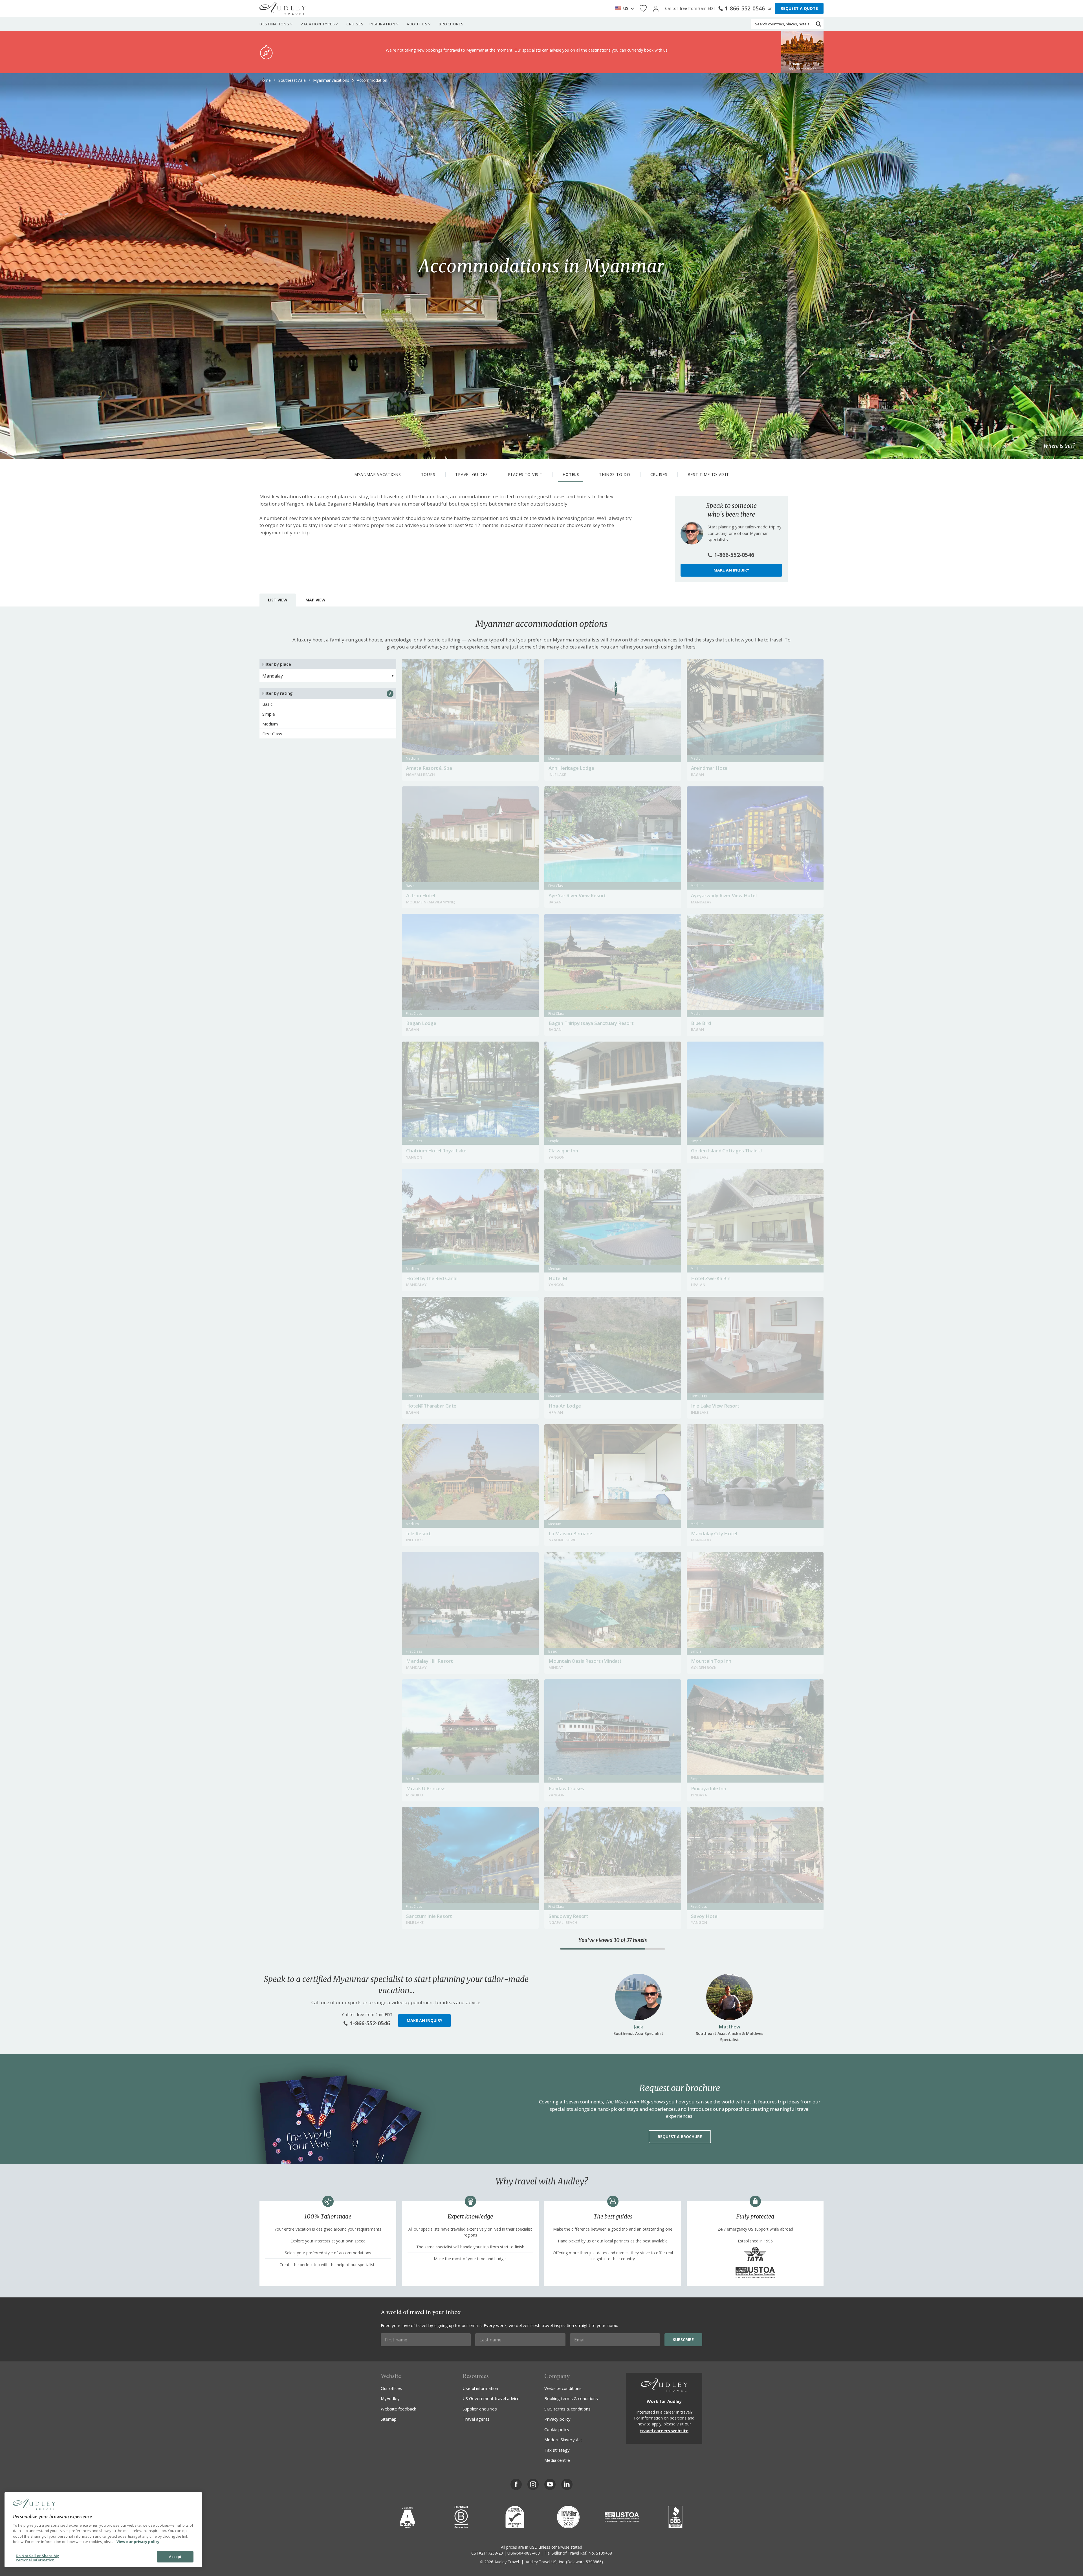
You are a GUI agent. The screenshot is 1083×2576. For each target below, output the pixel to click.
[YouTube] (550, 2484)
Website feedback (398, 2409)
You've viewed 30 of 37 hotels (613, 1940)
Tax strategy (557, 2450)
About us (417, 24)
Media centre (557, 2460)
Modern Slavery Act (563, 2440)
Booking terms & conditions (571, 2398)
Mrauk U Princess (426, 1788)
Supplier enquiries (480, 2409)
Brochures (451, 24)
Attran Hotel (421, 895)
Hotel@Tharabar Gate (431, 1406)
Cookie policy (557, 2429)
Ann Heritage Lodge (571, 768)
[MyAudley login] (656, 9)
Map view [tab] (315, 600)
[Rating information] (390, 694)
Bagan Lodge (421, 1023)
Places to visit (525, 474)
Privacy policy (557, 2419)
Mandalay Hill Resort (430, 1661)
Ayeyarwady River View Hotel (724, 895)
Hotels (571, 474)
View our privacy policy (138, 2542)
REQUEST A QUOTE (799, 8)
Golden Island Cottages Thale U (727, 1151)
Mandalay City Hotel (714, 1533)
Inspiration (383, 24)
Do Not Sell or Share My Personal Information (37, 2558)
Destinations (274, 24)
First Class (272, 734)
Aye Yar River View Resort (577, 895)
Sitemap (389, 2419)
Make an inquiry (731, 570)
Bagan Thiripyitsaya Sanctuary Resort (591, 1023)
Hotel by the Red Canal (432, 1278)
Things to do (615, 474)
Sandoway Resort (568, 1916)
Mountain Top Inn (711, 1661)
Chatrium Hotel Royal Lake (436, 1151)
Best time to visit (708, 474)
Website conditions (563, 2388)
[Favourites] (643, 9)
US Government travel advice (491, 2398)
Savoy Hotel (705, 1916)
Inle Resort (419, 1533)
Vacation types (318, 24)
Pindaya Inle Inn (709, 1788)
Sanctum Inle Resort (429, 1916)
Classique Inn (563, 1151)
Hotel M (558, 1278)
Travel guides (471, 474)
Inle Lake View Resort (715, 1406)
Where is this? (1059, 446)
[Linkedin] (567, 2484)
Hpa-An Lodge (565, 1406)
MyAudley (390, 2398)
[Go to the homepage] (283, 8)
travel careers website (664, 2431)
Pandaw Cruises (566, 1788)
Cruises (355, 24)
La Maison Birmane (570, 1533)
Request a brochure (680, 2137)
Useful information (480, 2388)
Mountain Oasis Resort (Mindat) (585, 1661)
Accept (175, 2557)
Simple (269, 714)
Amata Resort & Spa (429, 768)
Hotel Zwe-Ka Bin (711, 1278)
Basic (267, 704)
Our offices (391, 2388)
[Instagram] (533, 2484)
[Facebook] (516, 2484)
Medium (270, 724)
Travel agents (476, 2419)
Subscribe (683, 2340)
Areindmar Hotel (710, 768)
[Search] (818, 24)
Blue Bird (701, 1023)
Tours (428, 474)
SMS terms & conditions (567, 2409)
